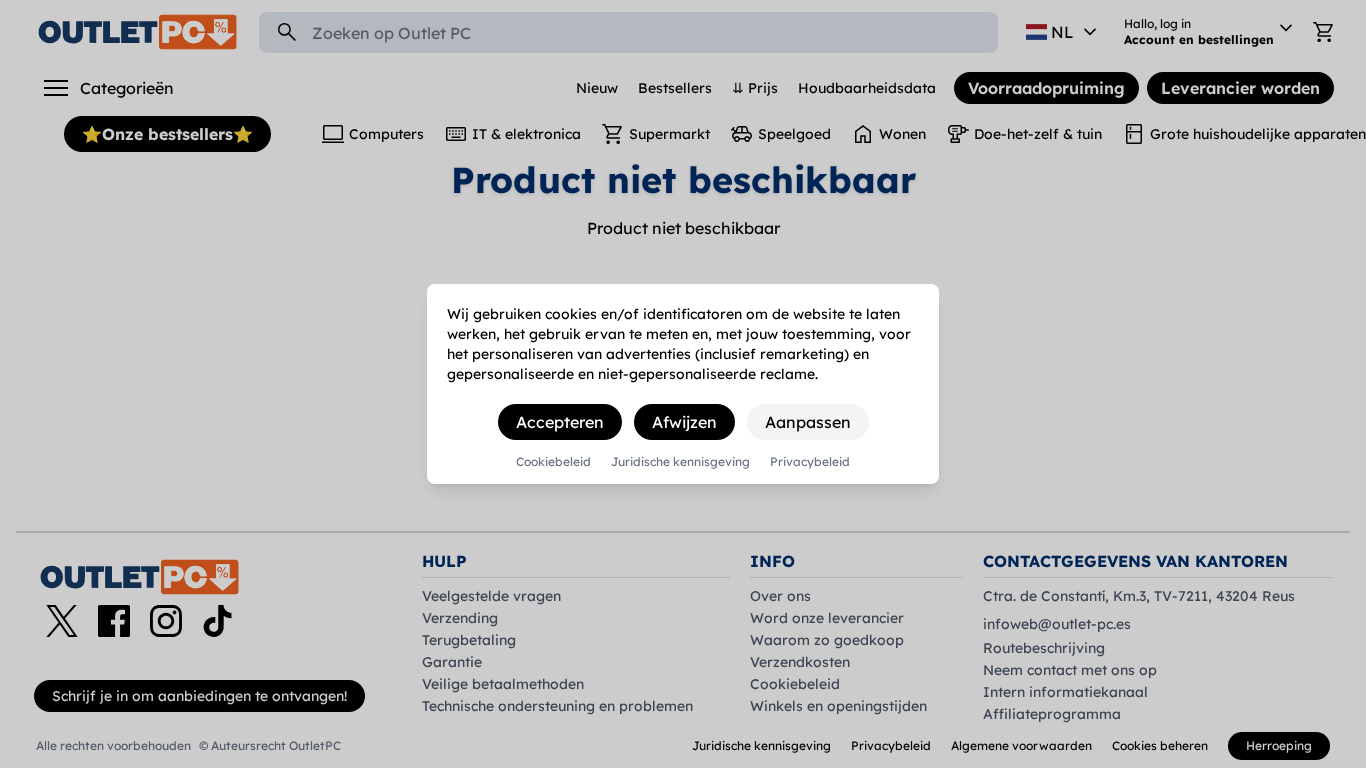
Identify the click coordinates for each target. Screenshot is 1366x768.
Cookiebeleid (553, 462)
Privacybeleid (810, 462)
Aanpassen (808, 422)
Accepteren (560, 422)
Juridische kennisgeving (680, 462)
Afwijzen (684, 422)
